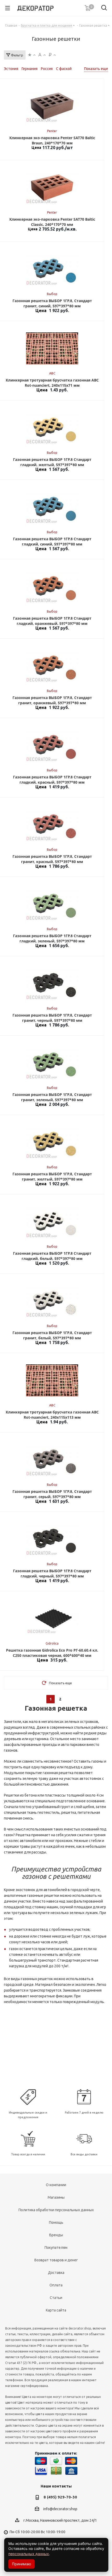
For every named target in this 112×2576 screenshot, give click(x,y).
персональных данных (29, 2554)
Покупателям (56, 2248)
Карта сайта (56, 2310)
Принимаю (21, 2564)
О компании (56, 2185)
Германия (30, 69)
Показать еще (96, 69)
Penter (52, 131)
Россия (47, 69)
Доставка (56, 2273)
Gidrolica (52, 1643)
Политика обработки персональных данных (56, 2210)
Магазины (56, 2197)
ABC (52, 373)
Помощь (56, 2222)
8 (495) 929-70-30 (60, 2497)
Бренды (56, 2235)
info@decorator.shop (60, 2509)
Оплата (56, 2285)
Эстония (11, 69)
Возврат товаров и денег (56, 2260)
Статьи (56, 2298)
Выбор (52, 294)
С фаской (64, 69)
